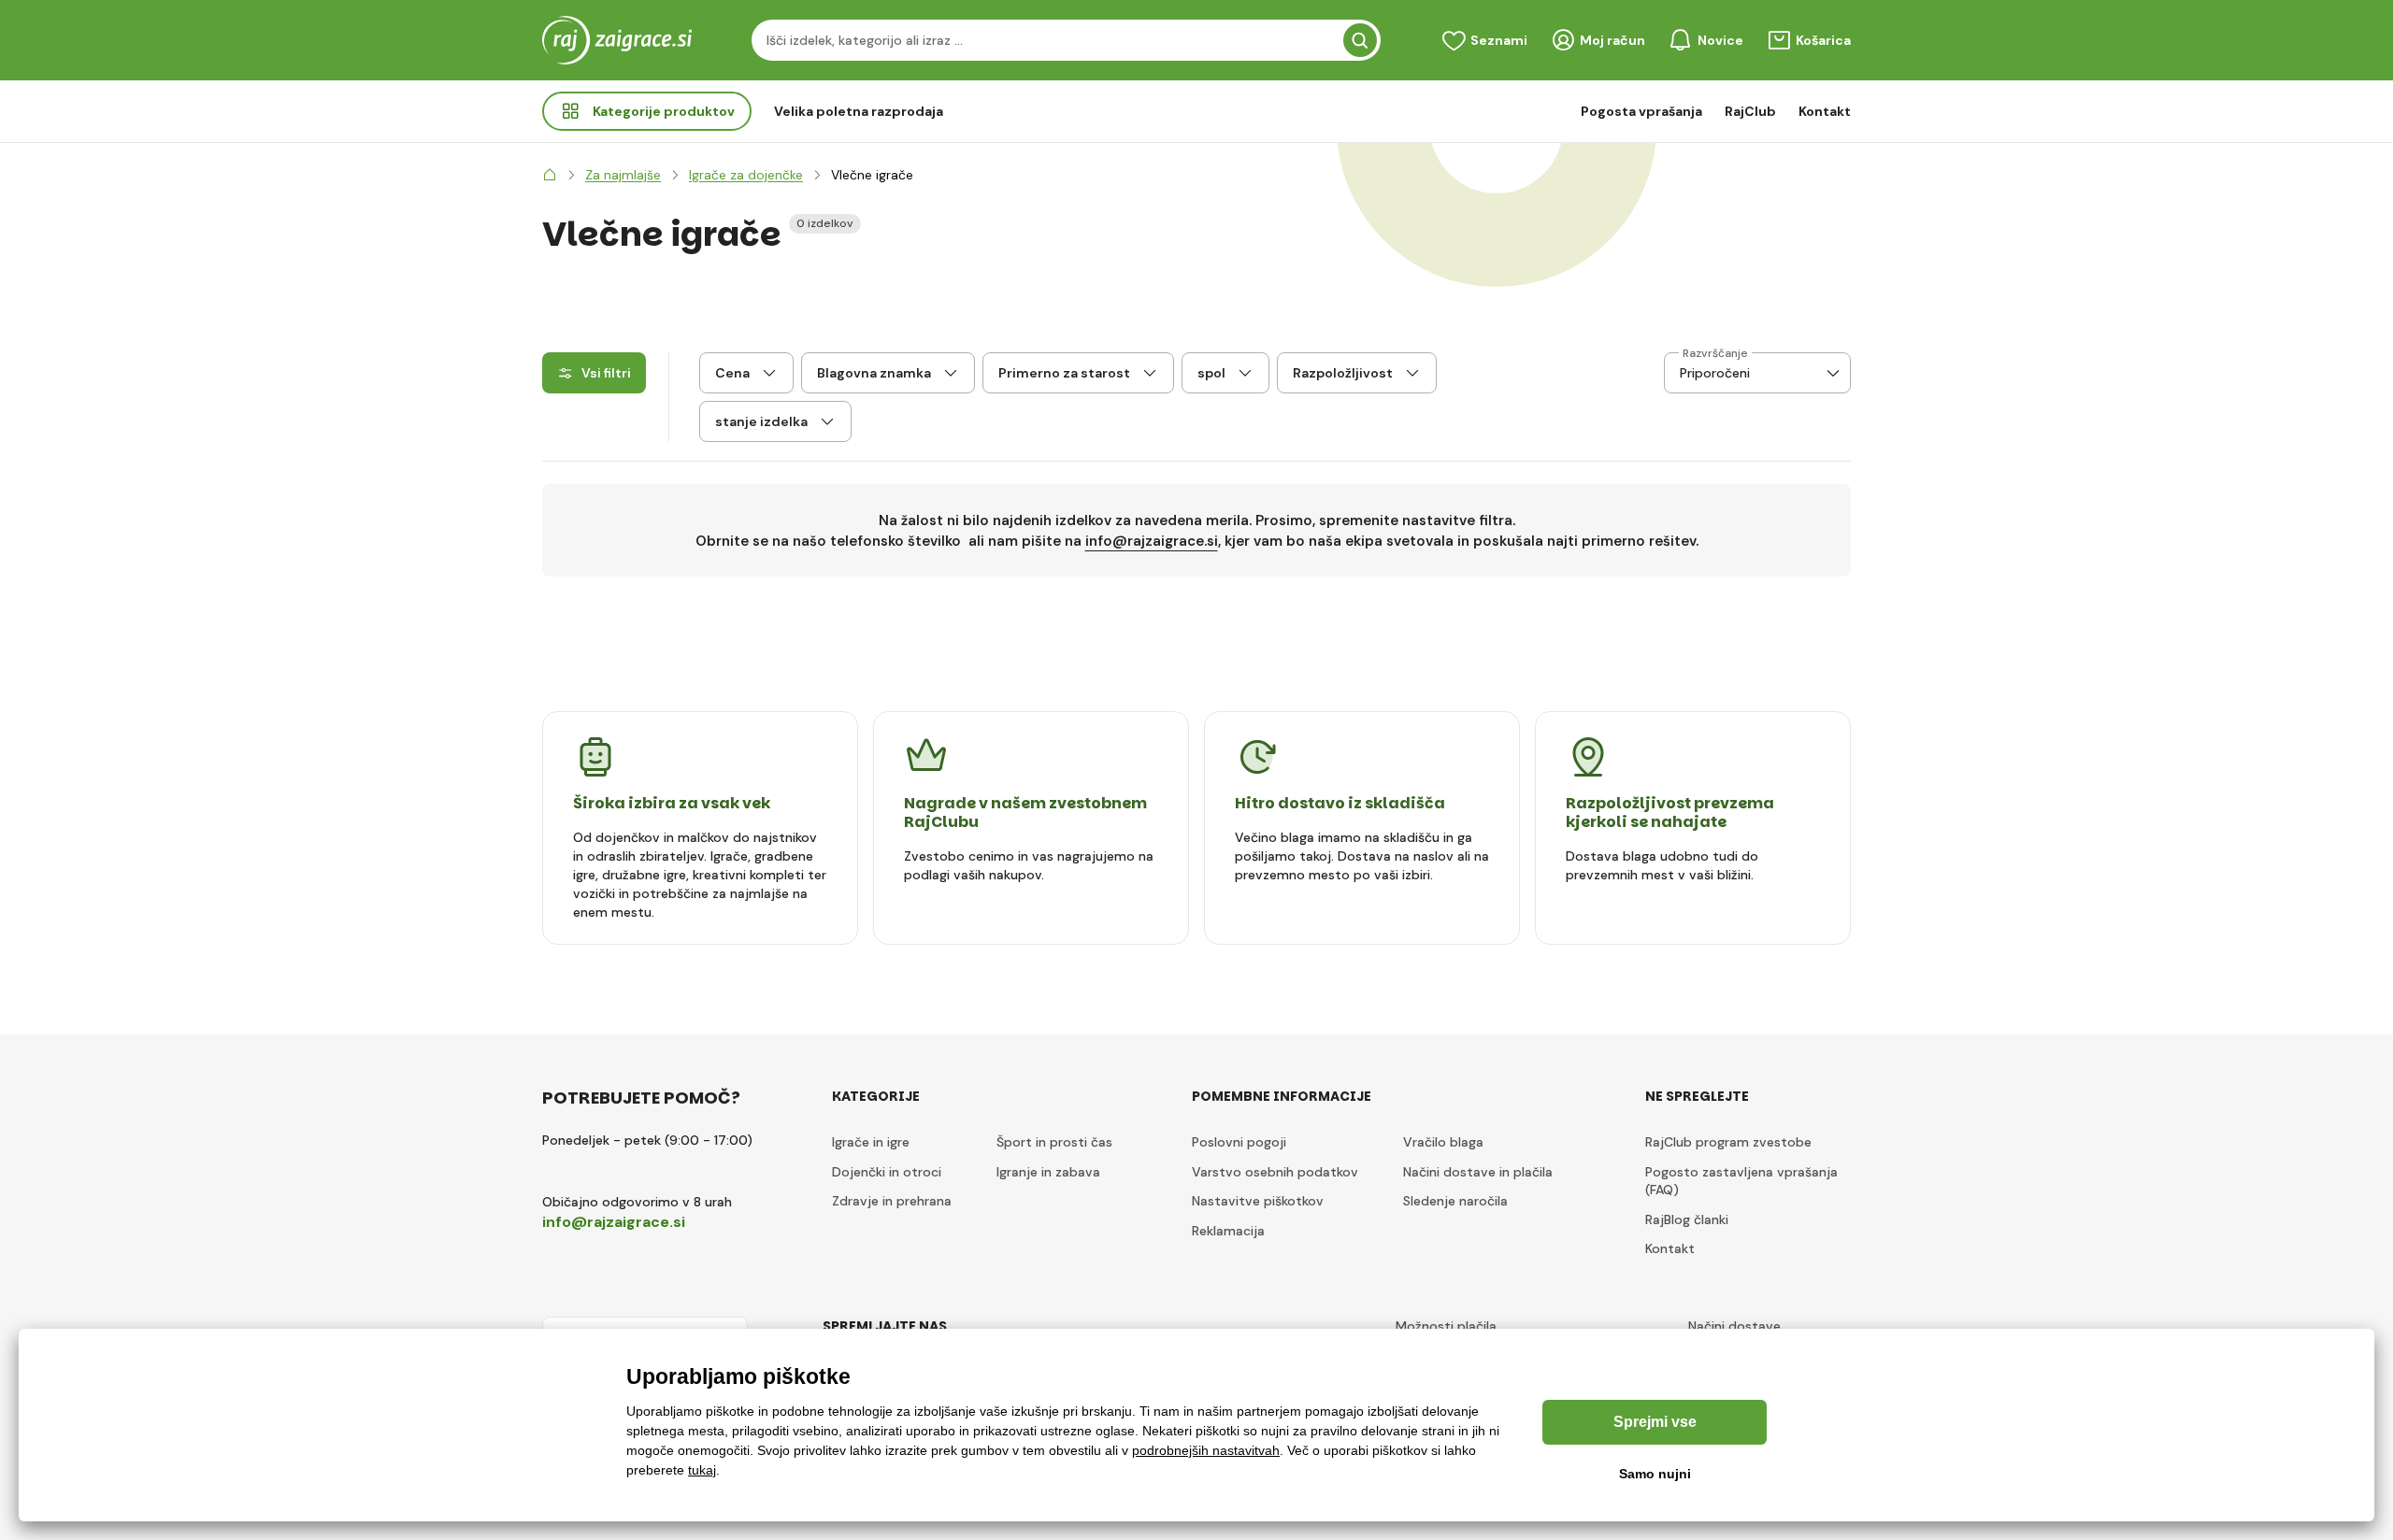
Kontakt (1825, 111)
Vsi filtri (606, 373)
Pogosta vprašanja (1641, 111)
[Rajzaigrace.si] (550, 175)
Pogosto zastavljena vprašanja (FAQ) (1741, 1181)
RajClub (1750, 111)
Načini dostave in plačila (1478, 1172)
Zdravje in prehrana (892, 1201)
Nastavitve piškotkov (1258, 1201)
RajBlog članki (1687, 1219)
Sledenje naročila (1455, 1201)
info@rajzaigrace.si (1152, 541)
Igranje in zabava (1048, 1172)
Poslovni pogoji (1239, 1142)
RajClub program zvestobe (1728, 1142)
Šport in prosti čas (1054, 1142)
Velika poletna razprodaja (859, 111)
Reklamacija (1228, 1231)
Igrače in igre (871, 1142)
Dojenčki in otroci (887, 1172)
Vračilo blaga (1443, 1142)
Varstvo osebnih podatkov (1275, 1172)
